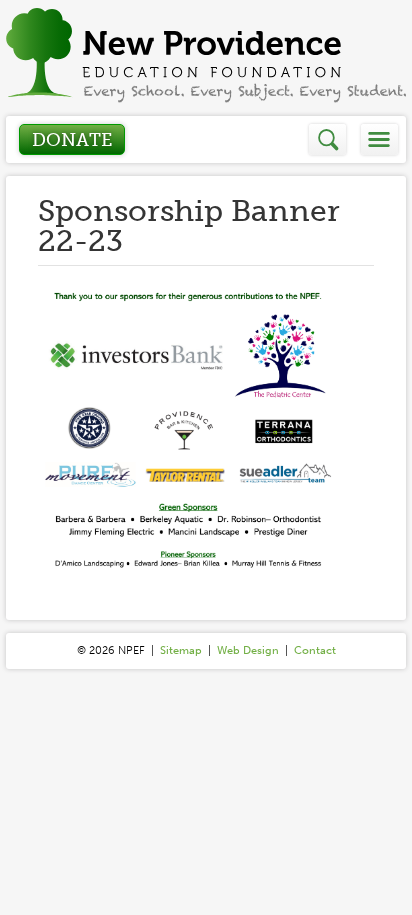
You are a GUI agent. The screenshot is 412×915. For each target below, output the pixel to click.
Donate (72, 140)
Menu (379, 139)
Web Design (248, 650)
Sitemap (181, 650)
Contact (315, 650)
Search (328, 139)
